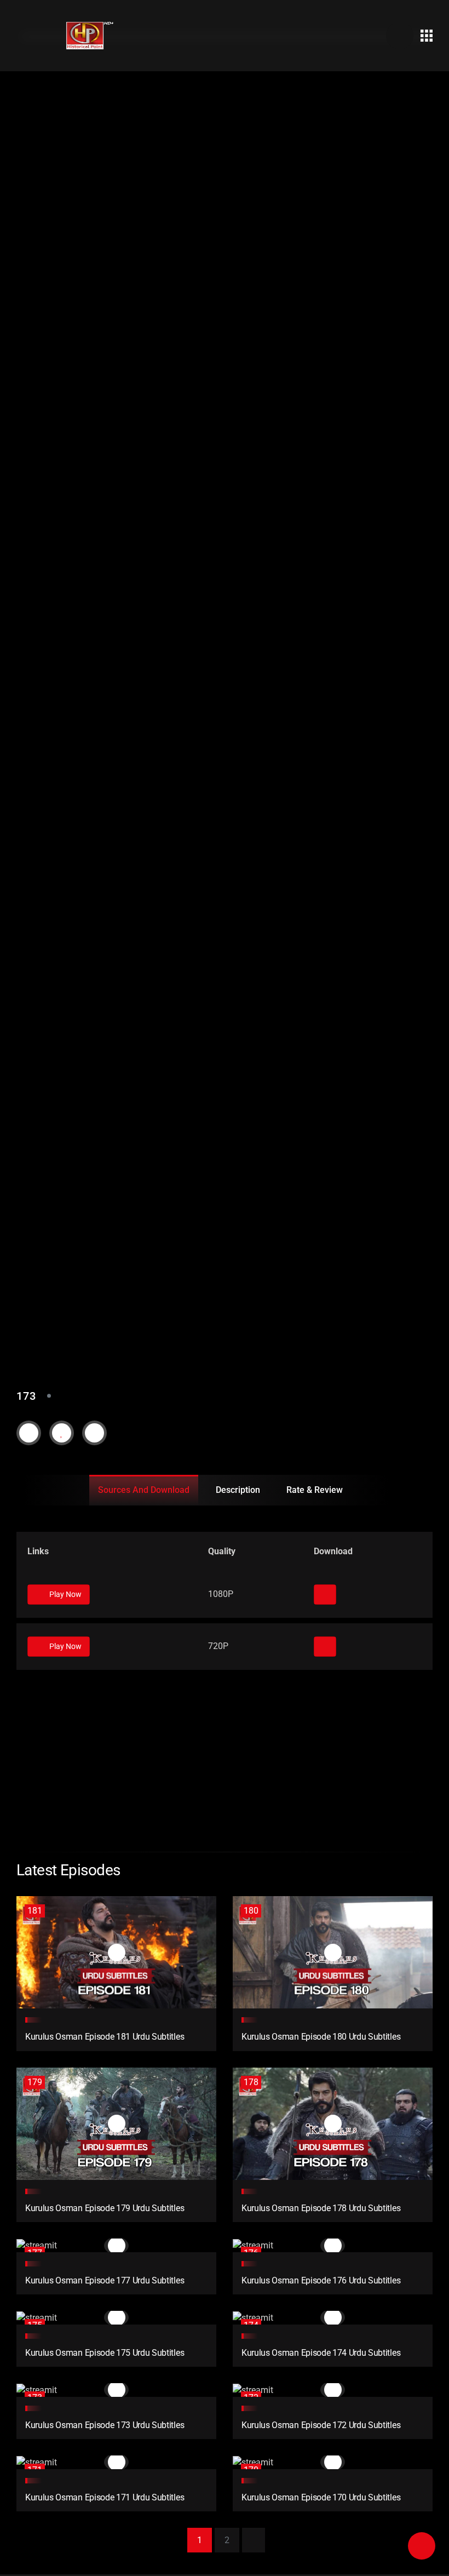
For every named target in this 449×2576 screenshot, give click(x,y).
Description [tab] (238, 1490)
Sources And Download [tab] (144, 1490)
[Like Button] (62, 1433)
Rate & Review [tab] (315, 1490)
